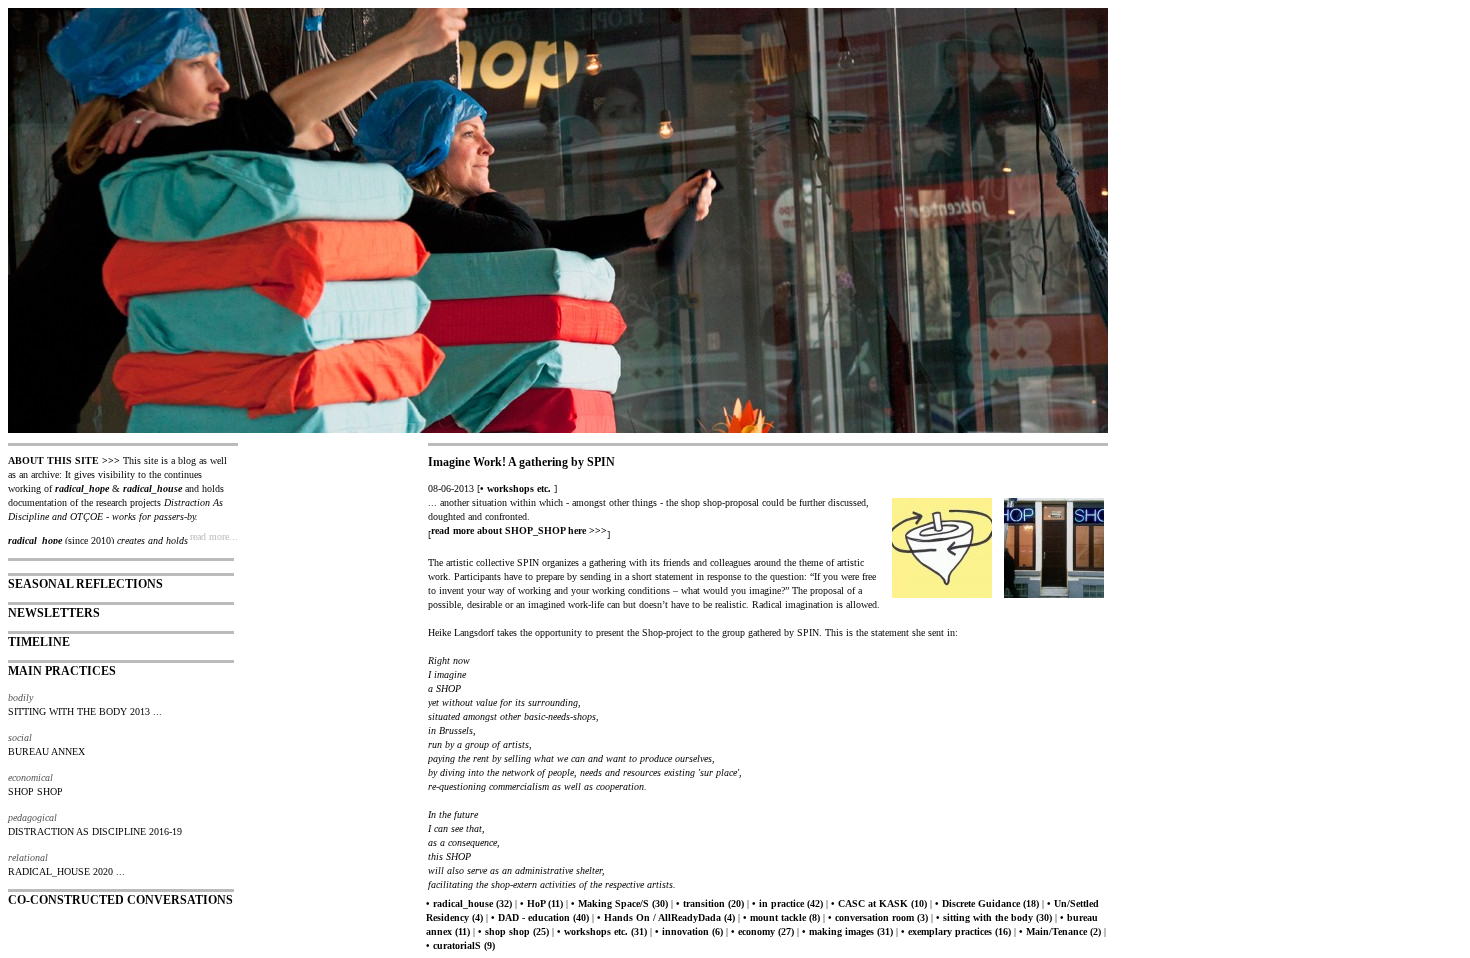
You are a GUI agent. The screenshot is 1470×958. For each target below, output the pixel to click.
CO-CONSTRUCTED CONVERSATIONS (120, 900)
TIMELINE (39, 642)
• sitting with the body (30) (994, 917)
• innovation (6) (689, 931)
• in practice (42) (787, 903)
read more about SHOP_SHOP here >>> (519, 530)
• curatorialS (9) (460, 945)
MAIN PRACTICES (62, 671)
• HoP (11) (541, 903)
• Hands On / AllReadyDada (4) (666, 917)
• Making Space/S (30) (619, 903)
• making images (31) (847, 931)
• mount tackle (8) (781, 917)
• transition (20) (710, 903)
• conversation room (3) (878, 917)
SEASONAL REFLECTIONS (85, 584)
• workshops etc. (515, 488)
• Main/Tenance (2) (1060, 931)
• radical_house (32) (469, 903)
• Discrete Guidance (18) (987, 903)
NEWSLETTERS (54, 613)
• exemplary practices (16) (956, 931)
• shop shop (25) (513, 931)
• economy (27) (762, 931)
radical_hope (82, 488)
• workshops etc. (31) (602, 931)
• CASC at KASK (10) (879, 903)
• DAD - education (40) (540, 917)
